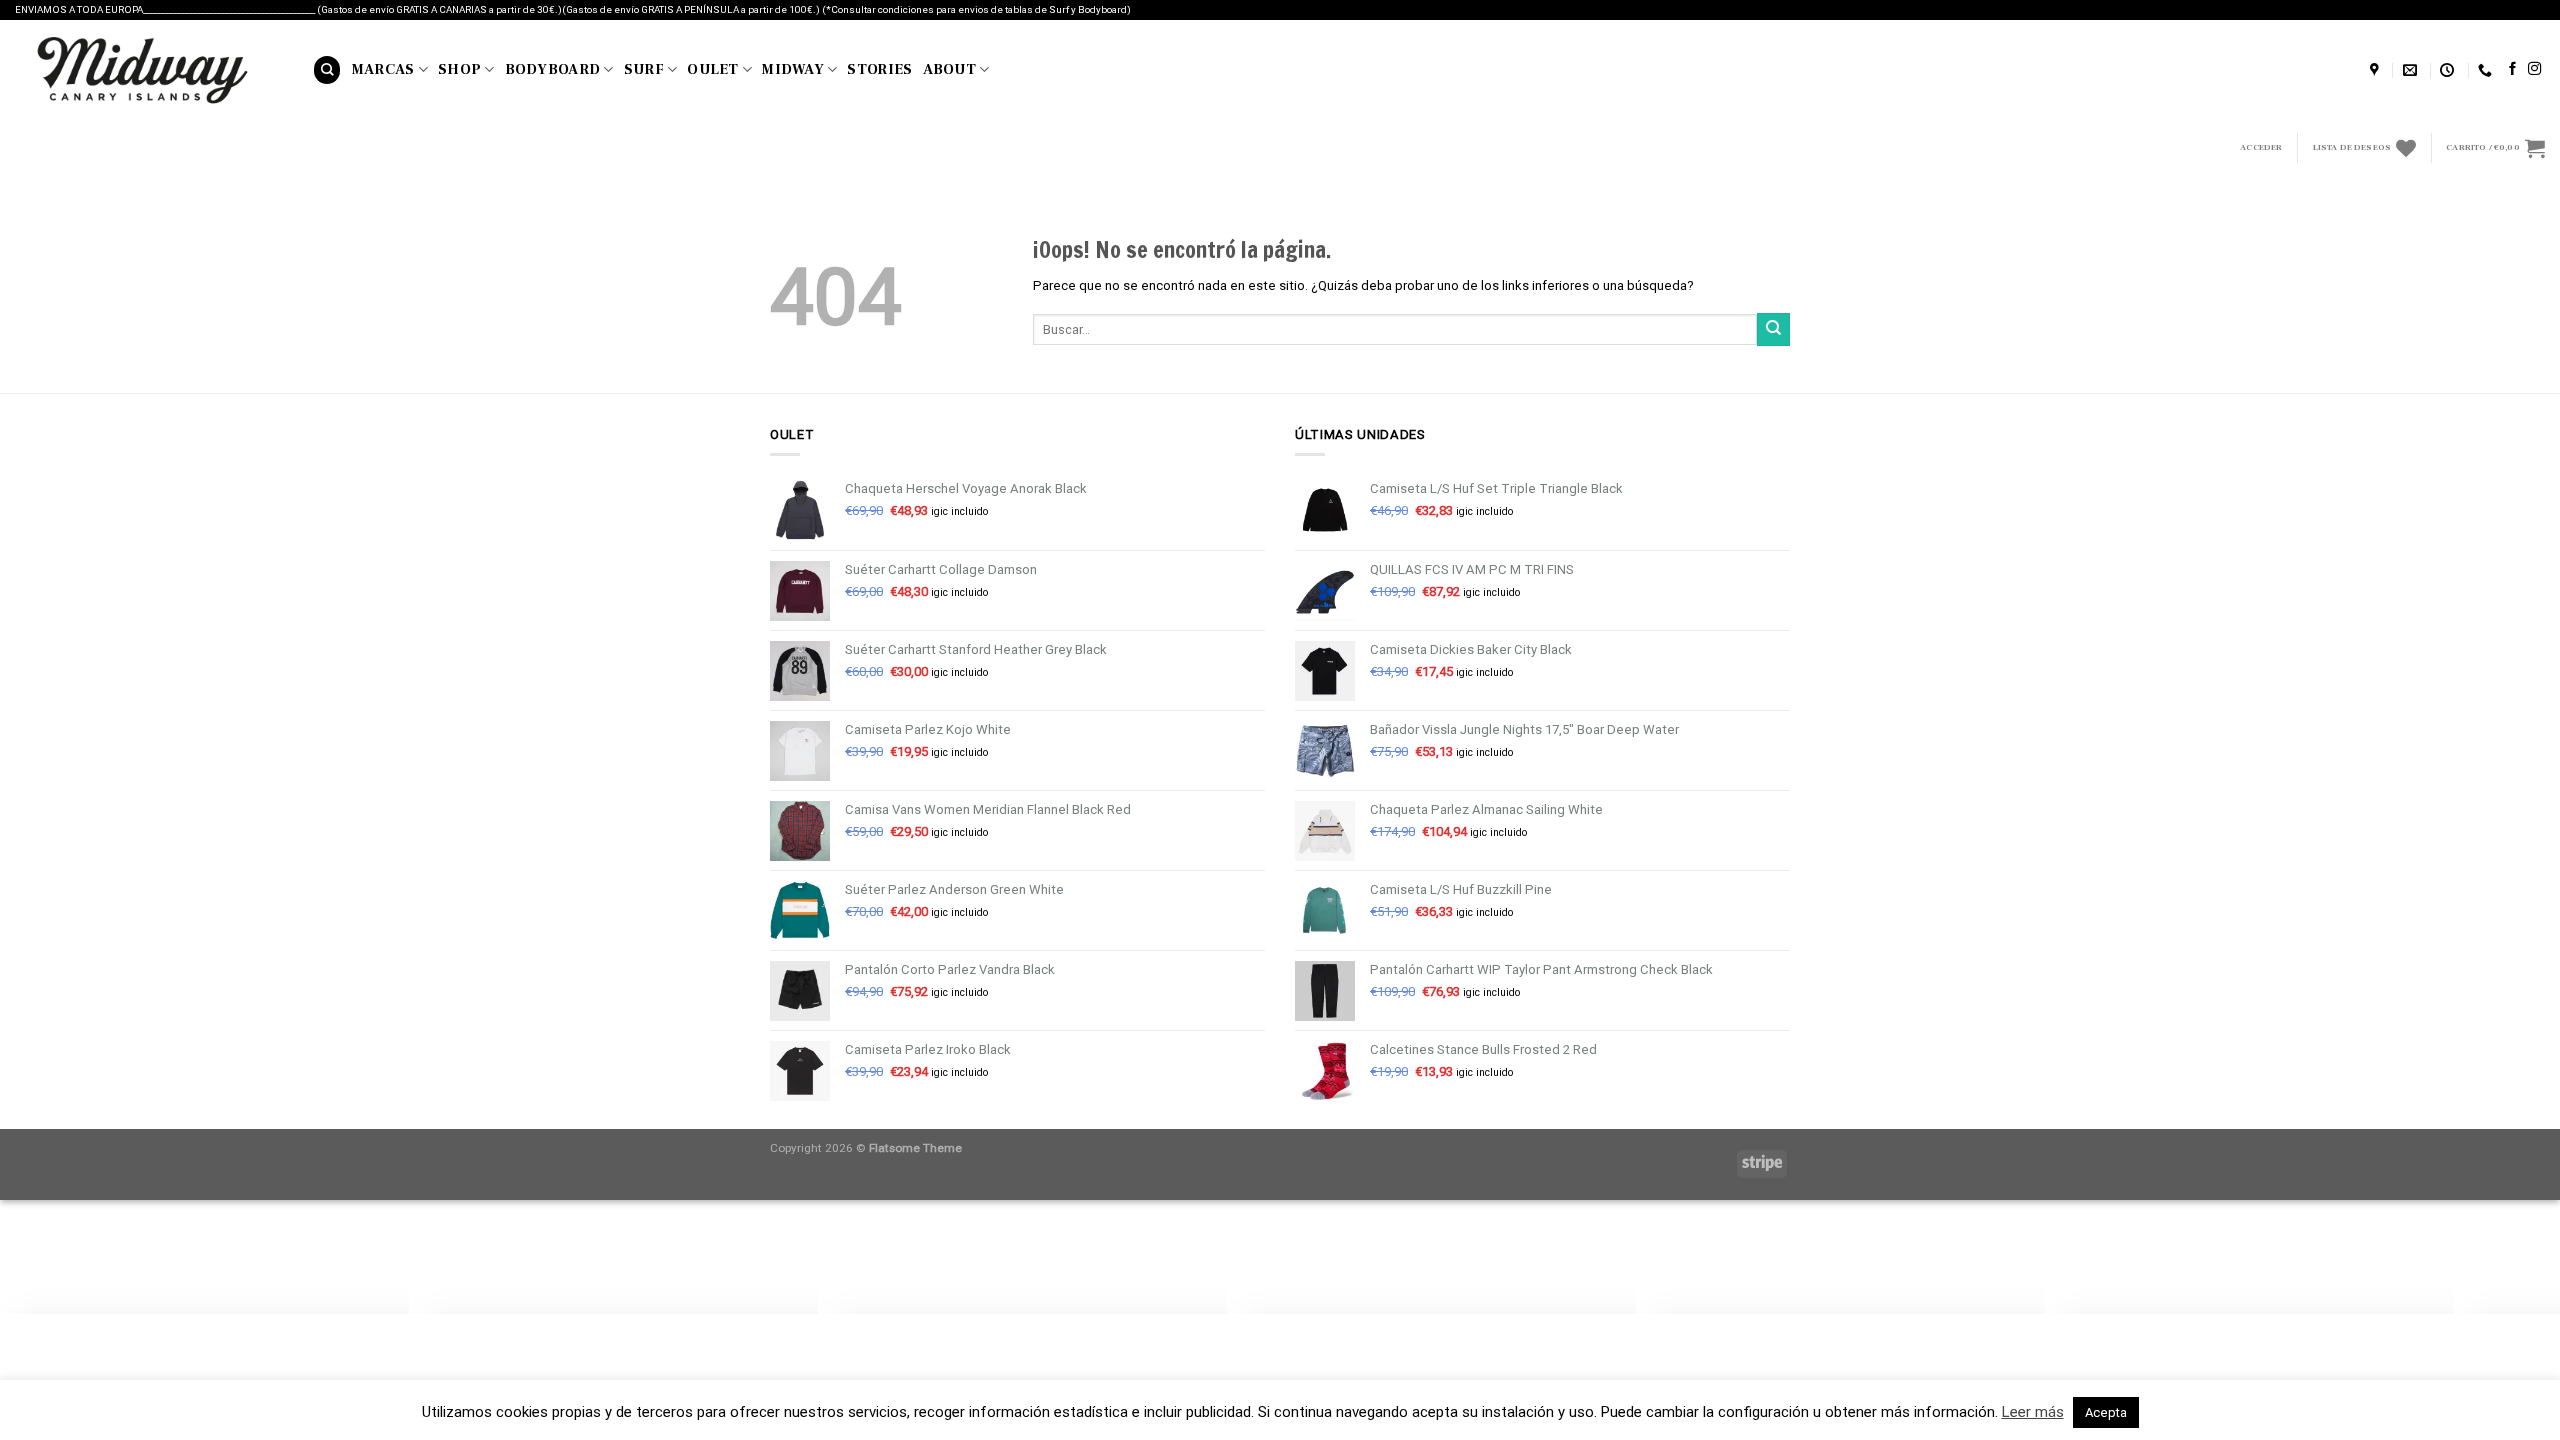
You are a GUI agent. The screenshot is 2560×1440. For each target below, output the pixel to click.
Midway (793, 69)
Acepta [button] (2106, 1412)
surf (644, 69)
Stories (879, 69)
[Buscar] (327, 69)
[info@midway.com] (2412, 70)
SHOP (459, 69)
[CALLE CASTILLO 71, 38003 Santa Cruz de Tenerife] (2377, 70)
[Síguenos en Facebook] (2512, 69)
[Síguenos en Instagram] (2534, 69)
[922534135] (2487, 70)
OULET (712, 69)
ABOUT (949, 69)
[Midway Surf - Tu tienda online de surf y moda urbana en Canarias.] (149, 70)
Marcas (383, 69)
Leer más (2033, 1412)
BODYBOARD (553, 69)
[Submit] (1773, 329)
